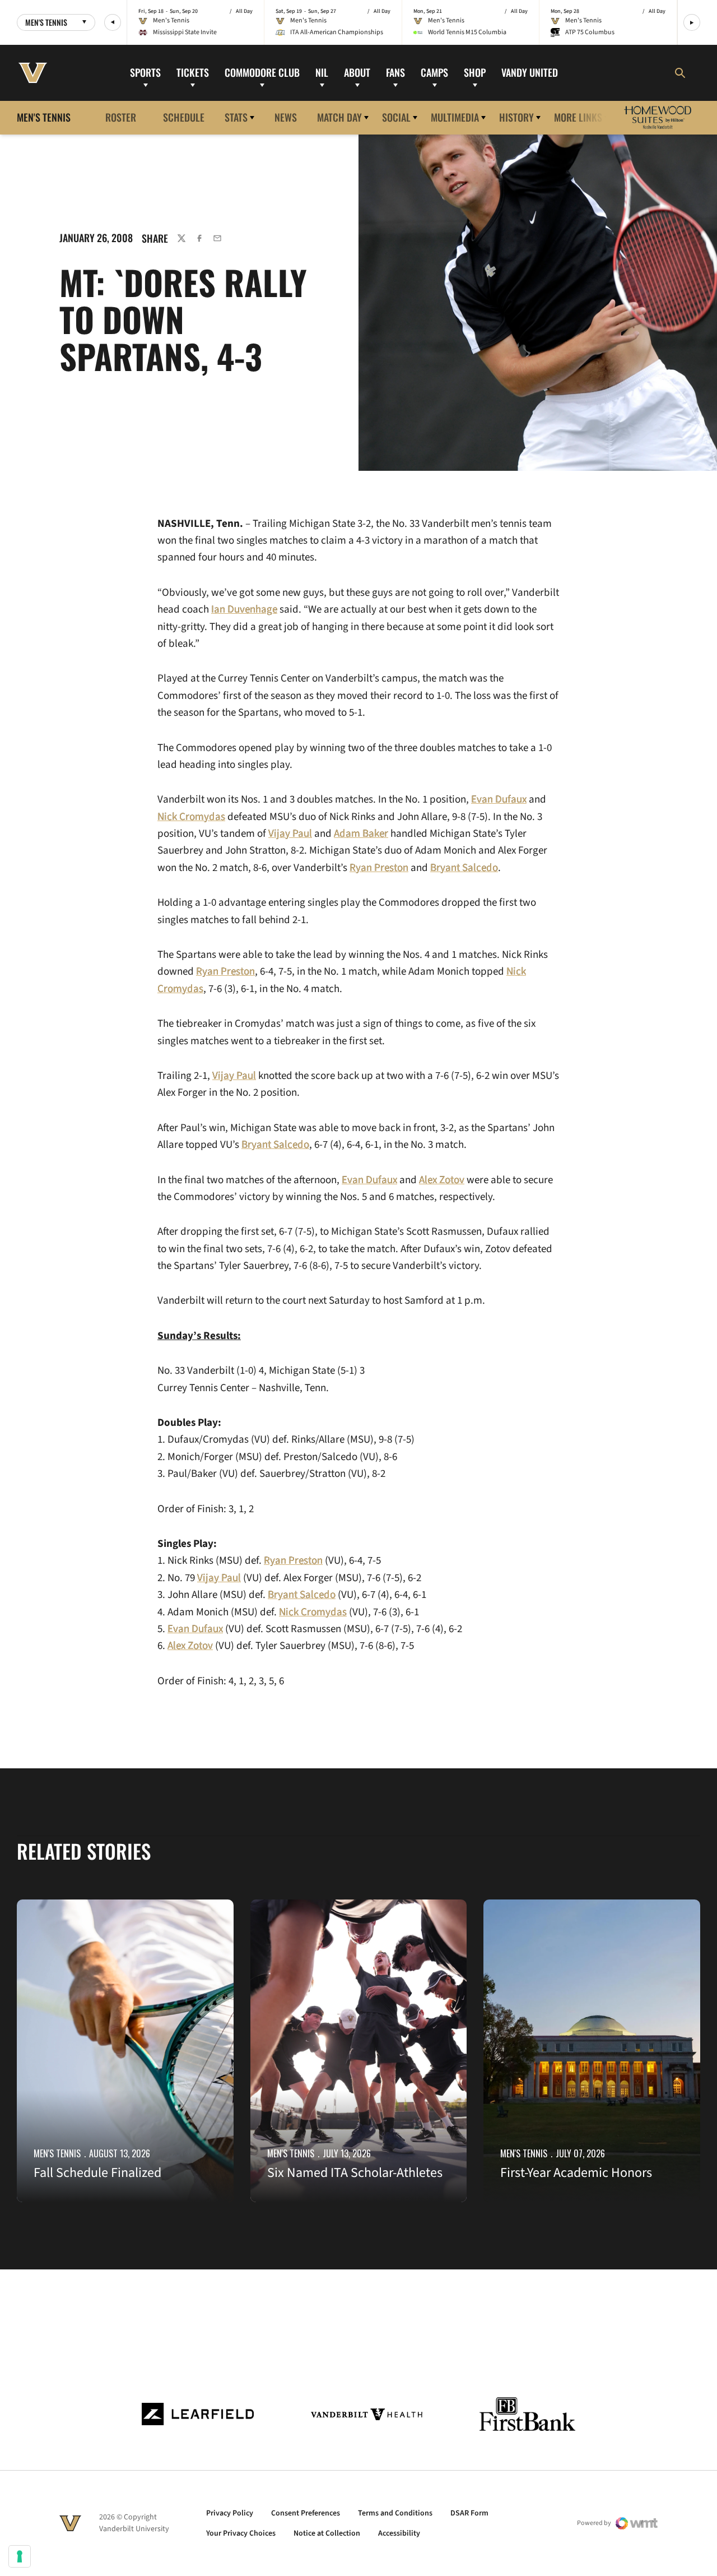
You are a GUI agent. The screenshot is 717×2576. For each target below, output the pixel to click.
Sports (145, 72)
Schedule (184, 117)
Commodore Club (262, 72)
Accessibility (399, 2533)
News (286, 117)
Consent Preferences (306, 2513)
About (357, 72)
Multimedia (455, 117)
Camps (434, 72)
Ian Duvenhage (244, 610)
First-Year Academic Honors (576, 2173)
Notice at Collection (327, 2533)
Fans (395, 72)
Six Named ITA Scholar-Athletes (355, 2173)
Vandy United (530, 72)
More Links (578, 117)
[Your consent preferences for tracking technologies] (20, 2556)
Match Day (339, 117)
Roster (121, 117)
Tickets (193, 72)
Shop (475, 72)
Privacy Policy (230, 2513)
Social (396, 117)
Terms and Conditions (395, 2513)
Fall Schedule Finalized (97, 2173)
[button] (113, 22)
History (516, 117)
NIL (322, 72)
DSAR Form (469, 2513)
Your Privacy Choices (241, 2533)
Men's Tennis (57, 2153)
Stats (236, 117)
